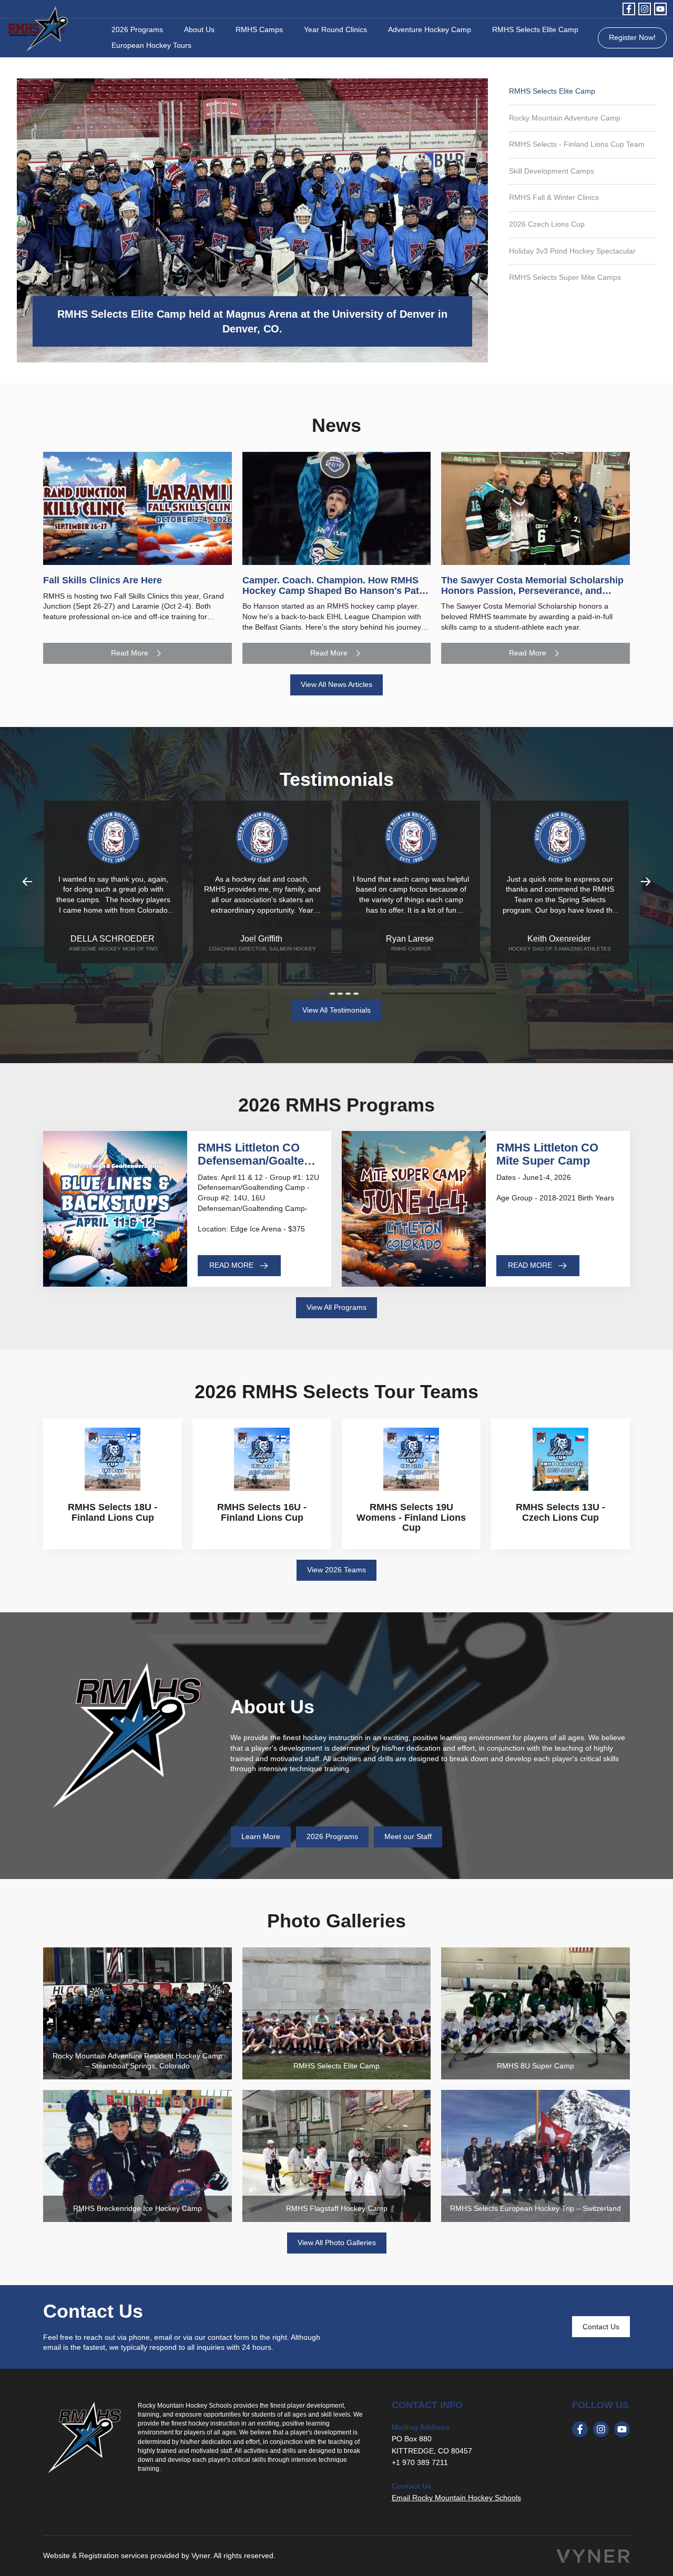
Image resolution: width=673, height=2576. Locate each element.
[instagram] (645, 9)
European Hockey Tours (151, 45)
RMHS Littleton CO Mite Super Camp (547, 1154)
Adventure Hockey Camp (430, 29)
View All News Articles (336, 684)
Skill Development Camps (552, 171)
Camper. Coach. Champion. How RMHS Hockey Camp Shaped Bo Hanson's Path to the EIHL (334, 591)
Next (646, 882)
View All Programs (336, 1307)
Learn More (261, 1836)
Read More (130, 653)
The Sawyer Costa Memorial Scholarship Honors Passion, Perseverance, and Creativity (532, 591)
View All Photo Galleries (337, 2242)
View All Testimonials (336, 1010)
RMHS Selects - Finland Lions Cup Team (577, 144)
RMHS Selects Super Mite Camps (565, 277)
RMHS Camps (259, 29)
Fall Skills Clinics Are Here (103, 580)
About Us (199, 29)
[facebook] (629, 9)
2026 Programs (137, 29)
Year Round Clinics (335, 29)
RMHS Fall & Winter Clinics (554, 197)
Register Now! (632, 37)
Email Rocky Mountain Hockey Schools (456, 2498)
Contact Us (601, 2327)
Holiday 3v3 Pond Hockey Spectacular (572, 251)
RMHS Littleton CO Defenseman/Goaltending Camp (259, 1160)
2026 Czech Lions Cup (547, 224)
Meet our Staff (408, 1836)
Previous (27, 882)
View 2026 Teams (336, 1570)
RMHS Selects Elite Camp (535, 29)
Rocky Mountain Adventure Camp (565, 118)
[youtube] (660, 9)
